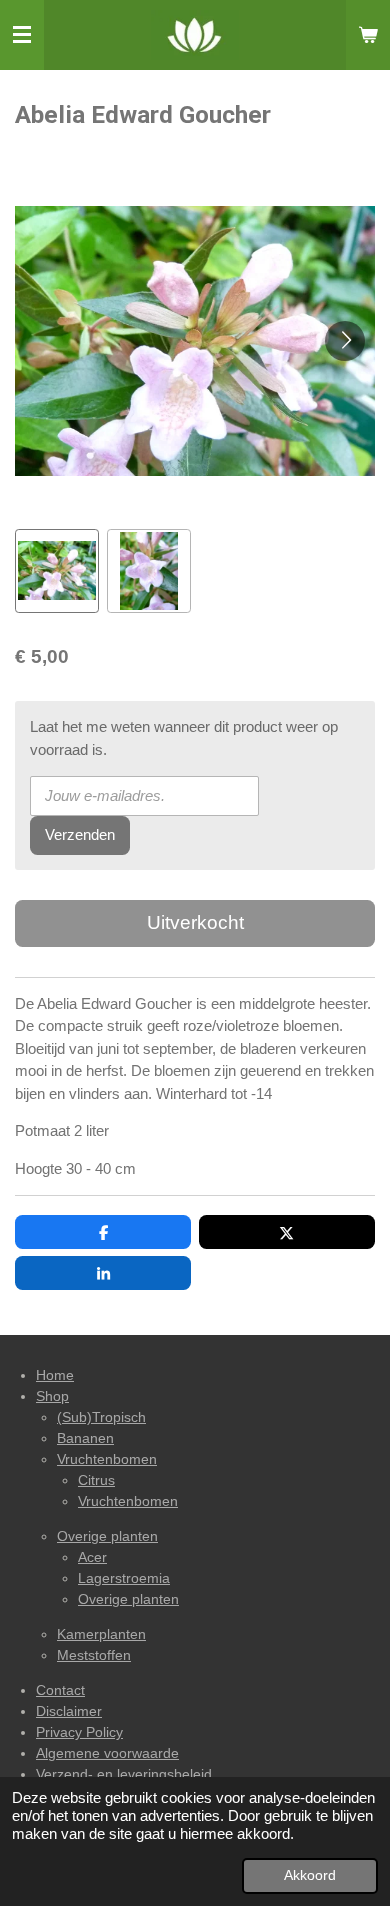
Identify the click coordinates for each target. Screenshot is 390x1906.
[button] (57, 571)
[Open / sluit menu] (22, 35)
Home (55, 1375)
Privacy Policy (79, 1732)
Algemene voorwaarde (107, 1753)
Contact (60, 1690)
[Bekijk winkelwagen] (368, 35)
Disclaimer (69, 1711)
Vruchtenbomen (107, 1459)
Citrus (96, 1480)
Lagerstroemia (124, 1578)
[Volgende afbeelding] (345, 341)
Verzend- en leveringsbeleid (124, 1774)
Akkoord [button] (310, 1875)
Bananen (85, 1438)
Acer (92, 1557)
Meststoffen (94, 1655)
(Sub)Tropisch (101, 1417)
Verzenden (80, 834)
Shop (52, 1396)
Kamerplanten (101, 1634)
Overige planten (107, 1536)
